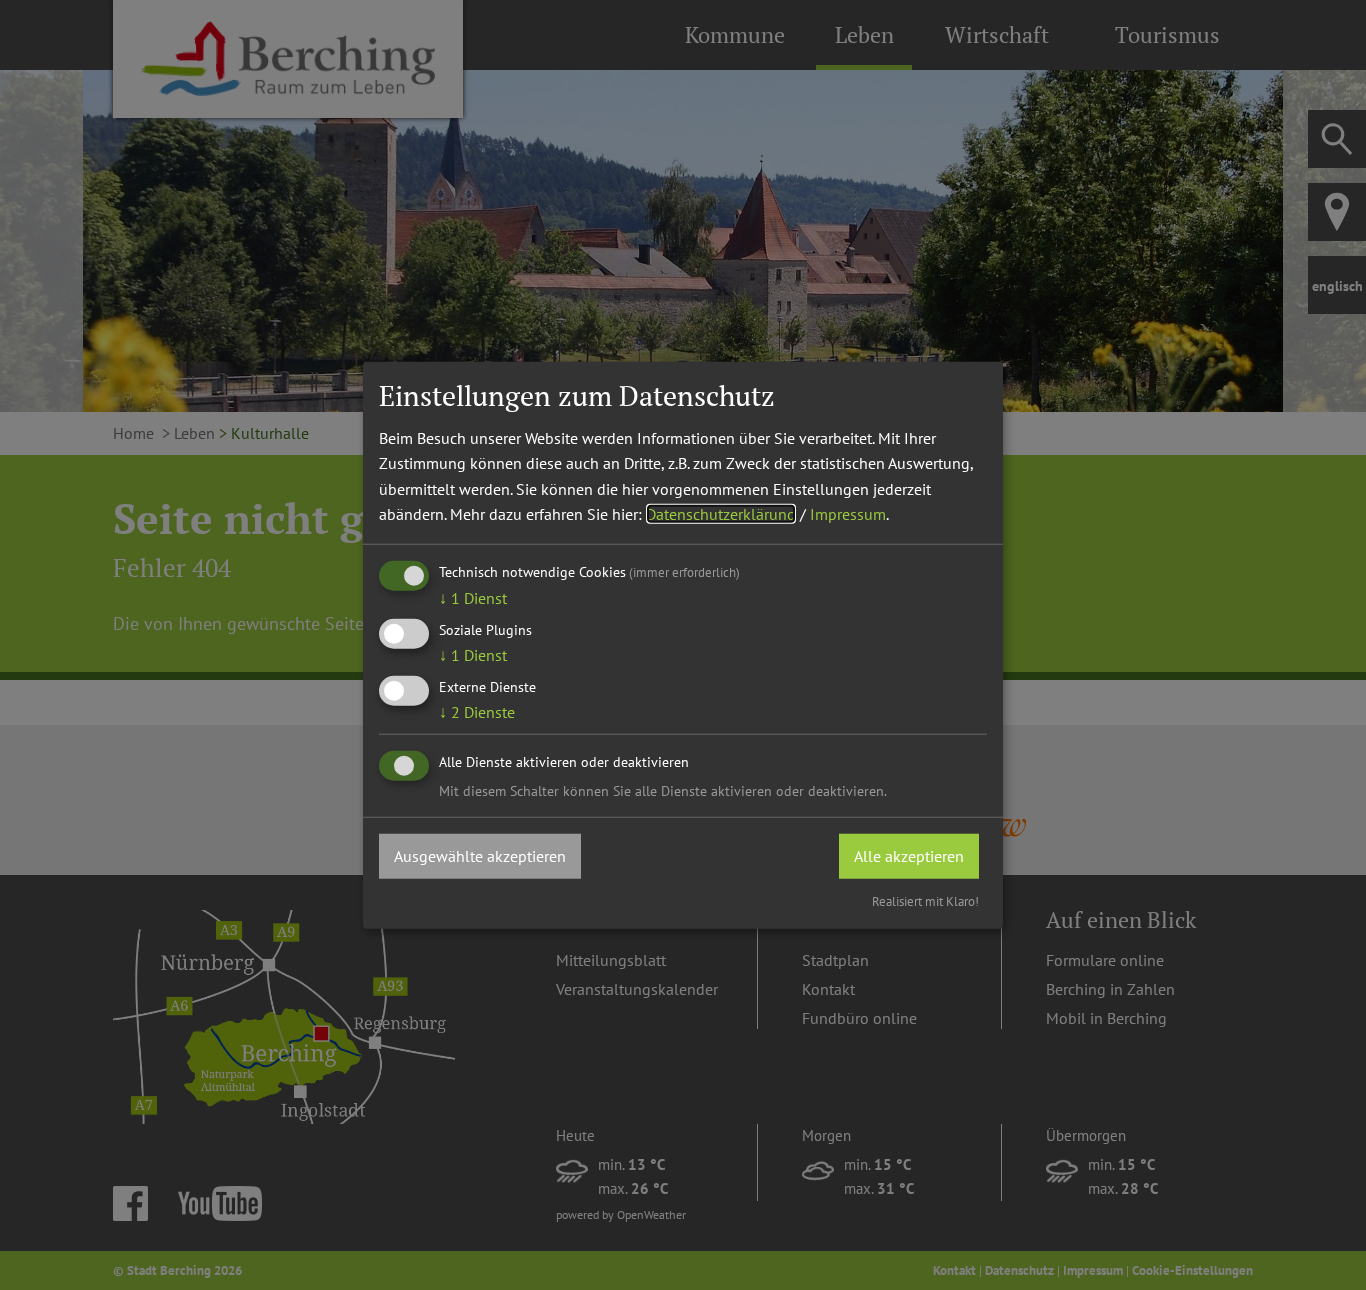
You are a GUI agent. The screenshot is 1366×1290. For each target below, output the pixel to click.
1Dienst (473, 598)
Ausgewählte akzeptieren (480, 855)
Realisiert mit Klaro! (925, 901)
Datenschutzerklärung (721, 514)
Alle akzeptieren (909, 855)
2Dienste (477, 712)
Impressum (848, 514)
